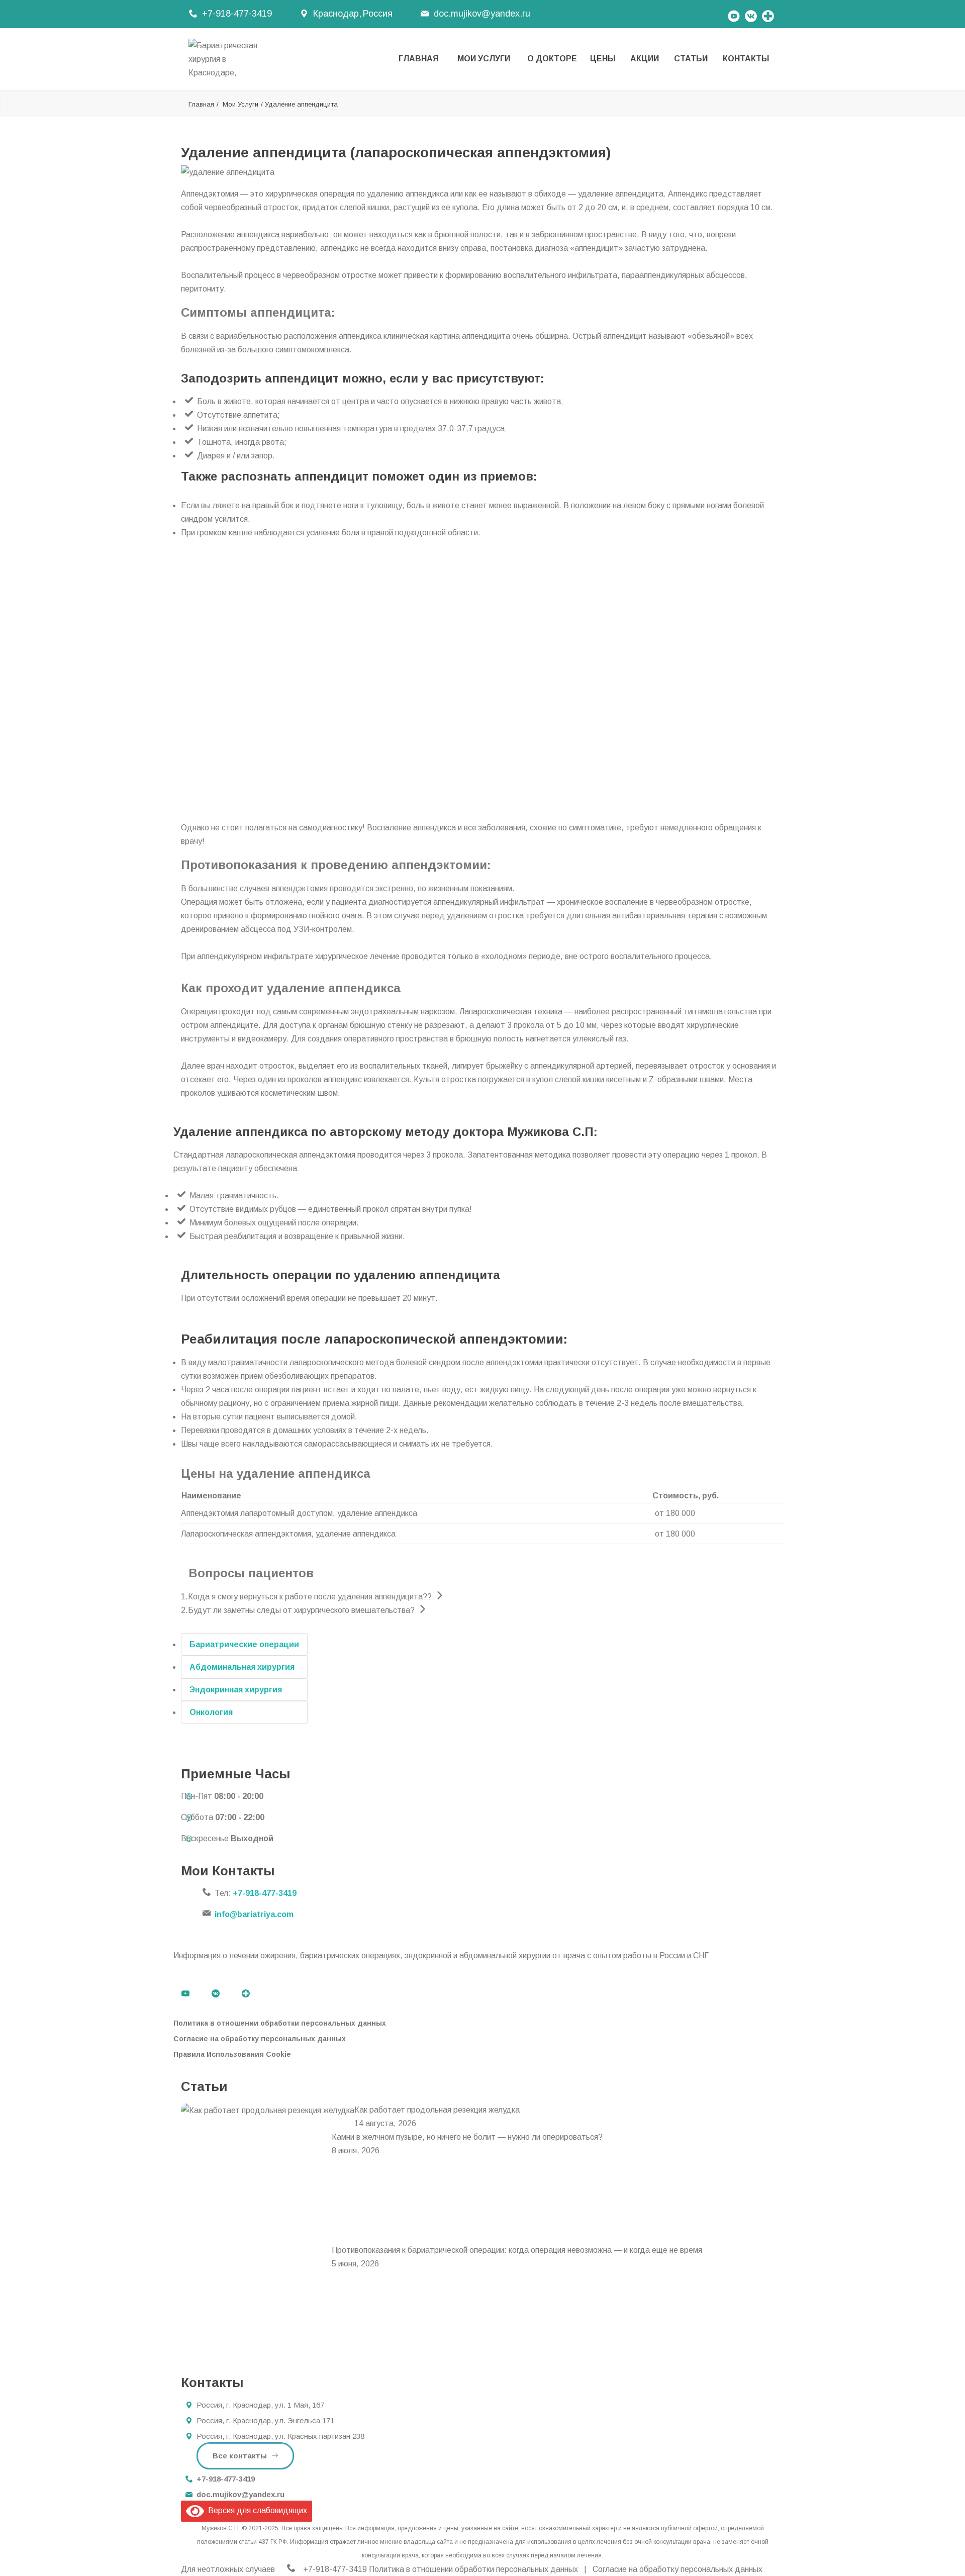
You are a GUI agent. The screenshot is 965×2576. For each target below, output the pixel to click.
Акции (645, 59)
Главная (418, 59)
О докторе (552, 59)
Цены (603, 59)
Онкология (211, 1712)
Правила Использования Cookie (232, 2054)
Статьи (691, 59)
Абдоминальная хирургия (242, 1667)
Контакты (746, 59)
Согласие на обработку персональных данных (260, 2039)
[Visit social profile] (768, 14)
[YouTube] (734, 14)
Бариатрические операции (244, 1644)
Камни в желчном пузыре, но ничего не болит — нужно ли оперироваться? (467, 2137)
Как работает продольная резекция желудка (437, 2110)
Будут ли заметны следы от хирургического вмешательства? (298, 1610)
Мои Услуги (484, 59)
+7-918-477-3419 (237, 14)
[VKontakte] (751, 14)
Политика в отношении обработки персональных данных (280, 2023)
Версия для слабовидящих (256, 2510)
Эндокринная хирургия (236, 1690)
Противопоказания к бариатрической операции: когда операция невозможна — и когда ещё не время (517, 2250)
